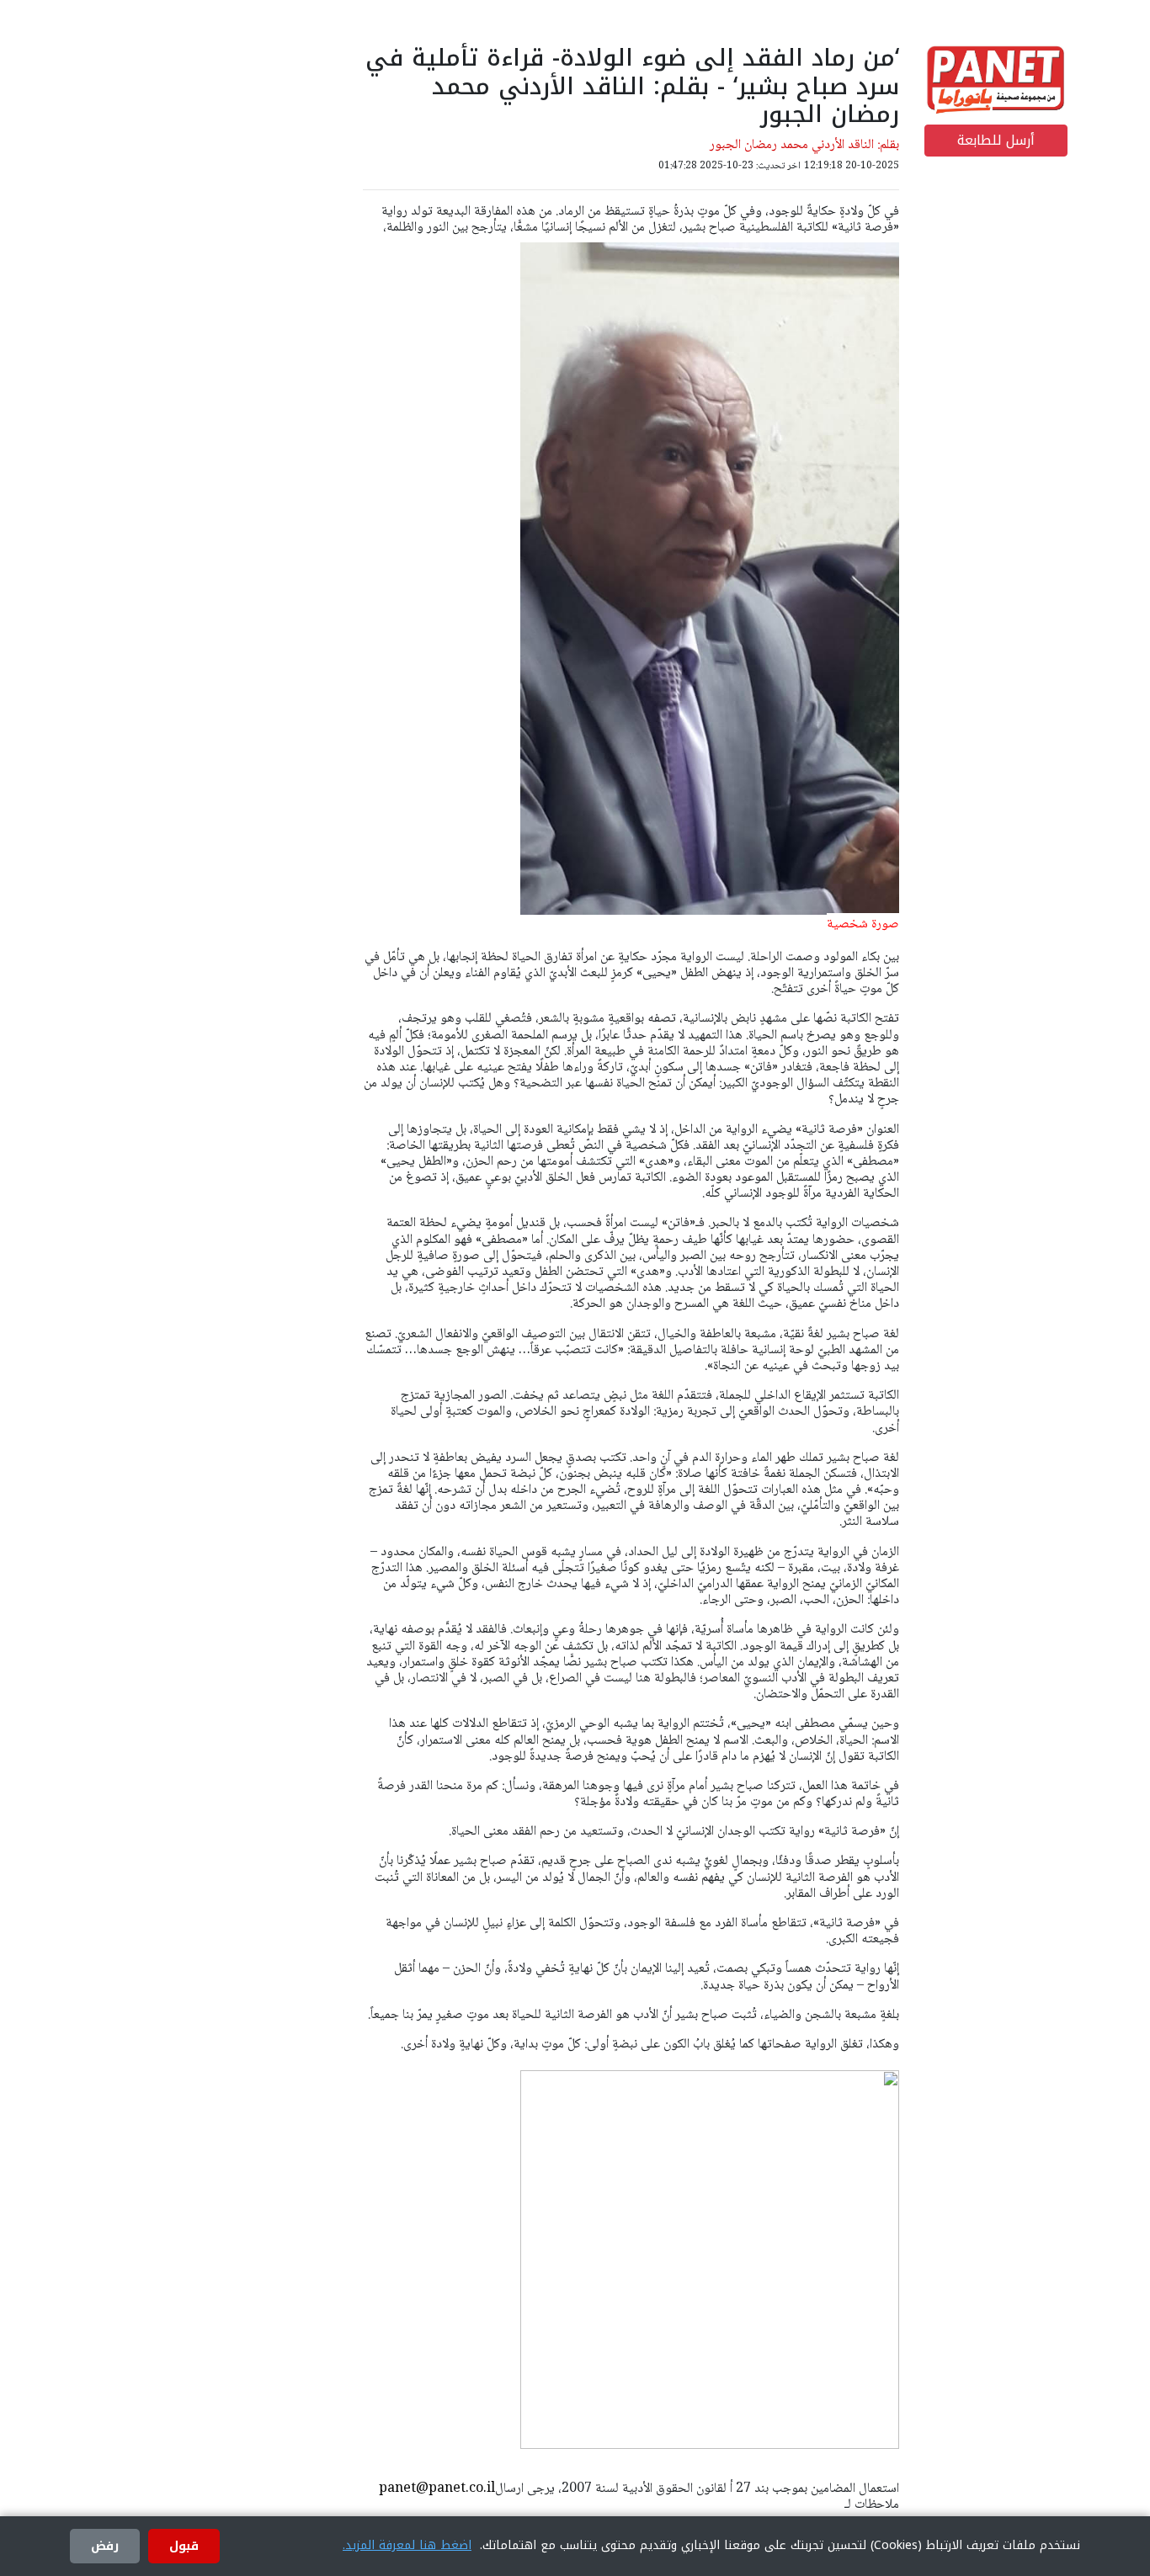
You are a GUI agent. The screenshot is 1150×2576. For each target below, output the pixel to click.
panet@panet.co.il (437, 2489)
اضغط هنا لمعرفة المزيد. (407, 2545)
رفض (105, 2546)
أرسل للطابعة (996, 140)
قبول (184, 2546)
